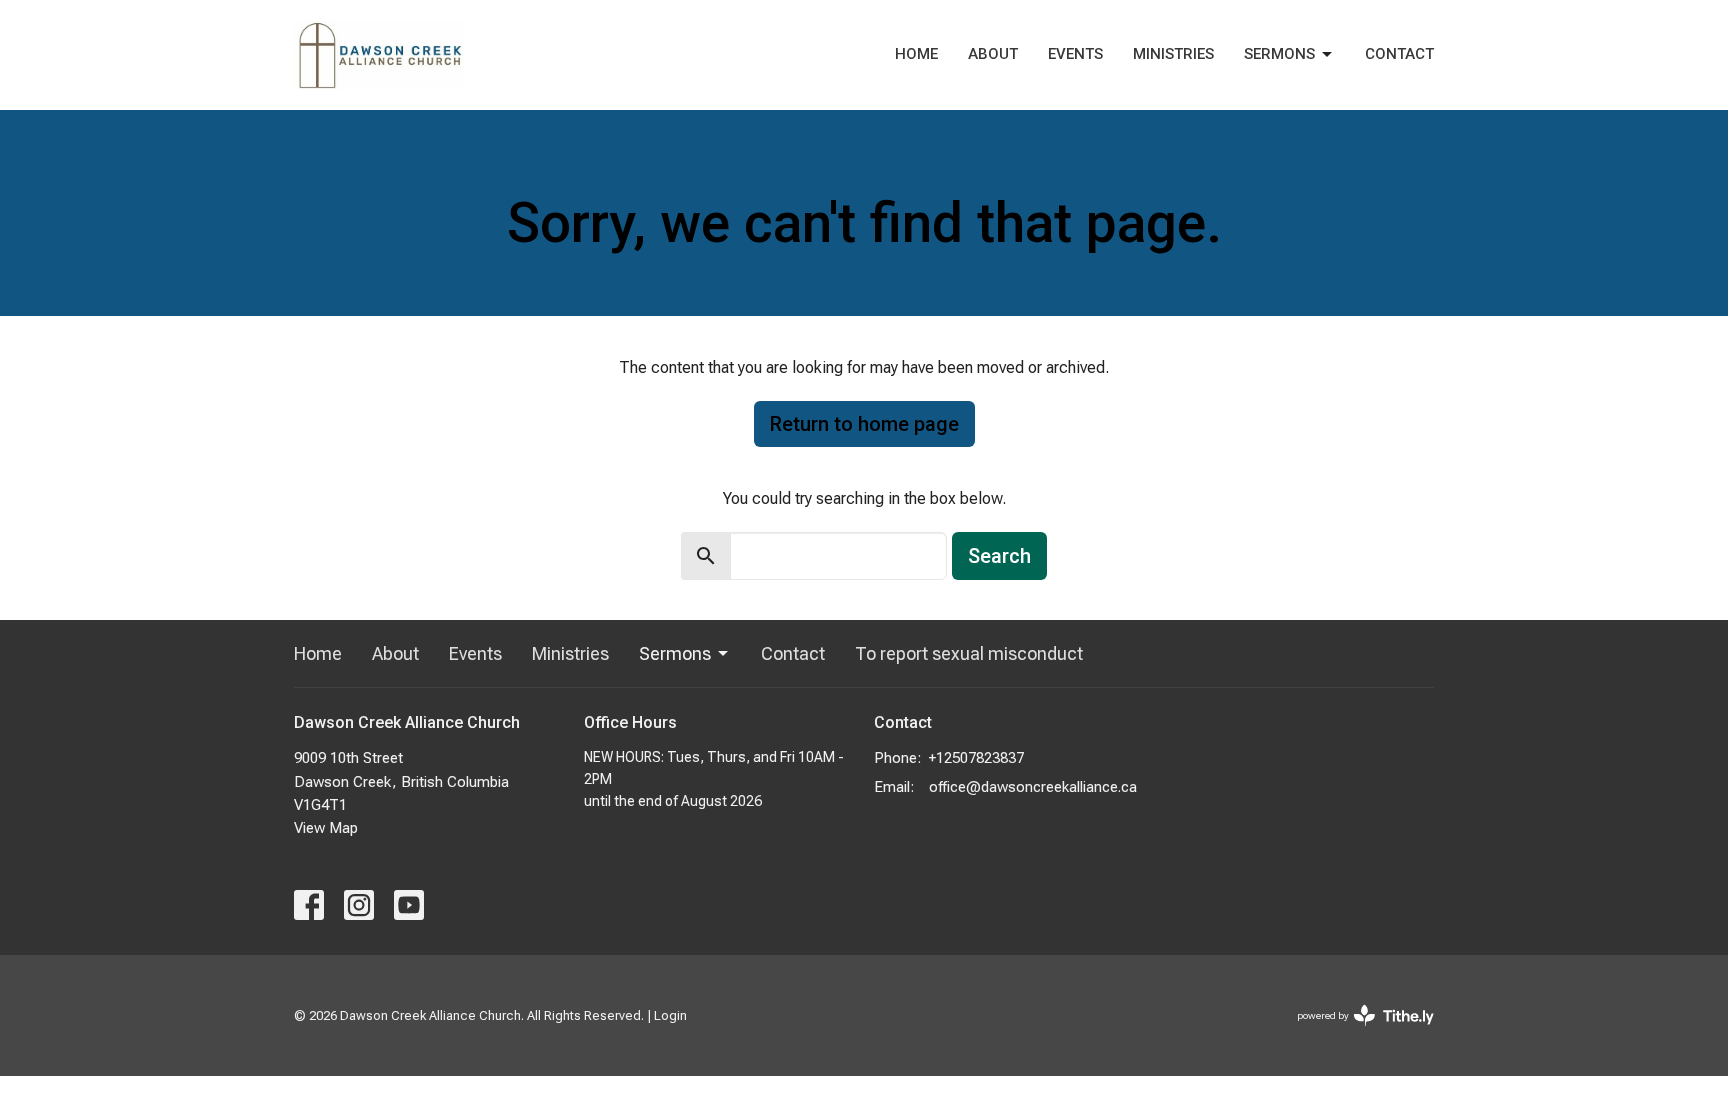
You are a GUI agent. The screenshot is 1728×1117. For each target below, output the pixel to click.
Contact (1399, 54)
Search (999, 556)
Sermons (1279, 54)
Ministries (1173, 54)
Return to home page (864, 424)
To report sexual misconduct (969, 653)
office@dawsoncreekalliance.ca (1033, 787)
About (993, 54)
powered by (1354, 1033)
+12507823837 (976, 758)
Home (916, 54)
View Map (326, 828)
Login (670, 1015)
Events (1075, 54)
